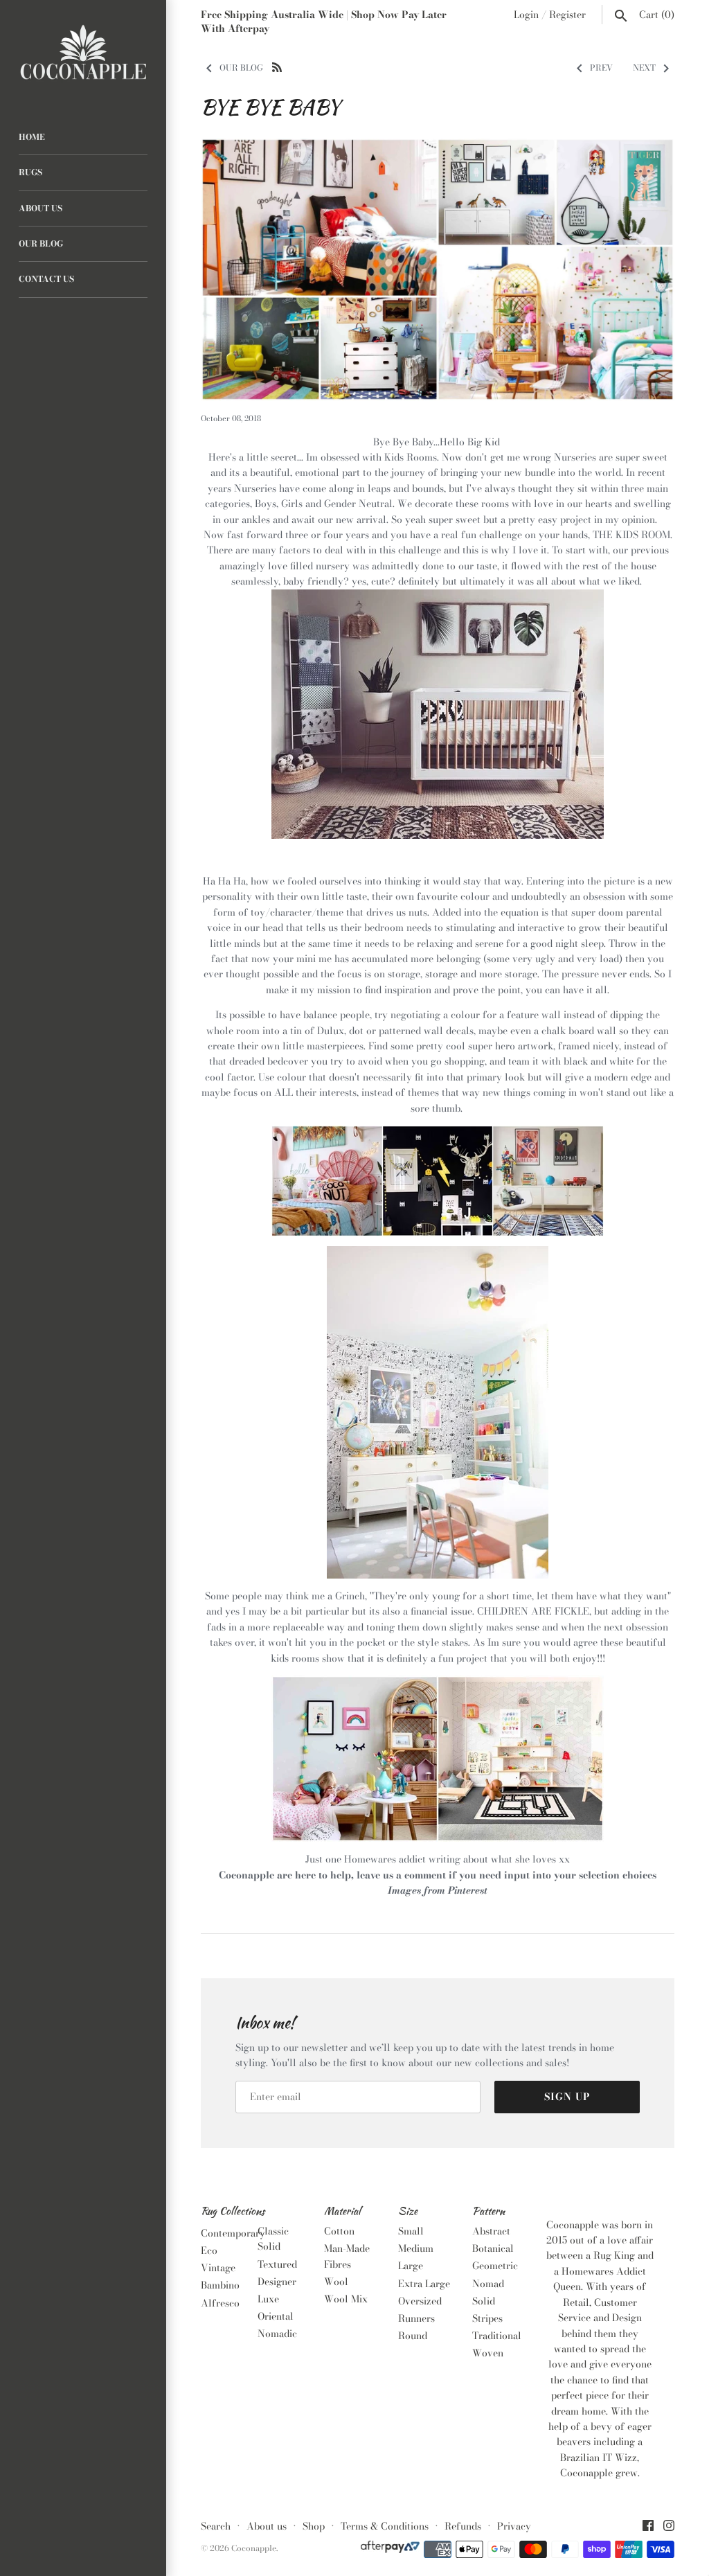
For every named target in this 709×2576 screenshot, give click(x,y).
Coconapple (254, 2548)
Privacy (514, 2526)
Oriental (276, 2316)
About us (267, 2526)
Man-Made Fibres (347, 2256)
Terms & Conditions (385, 2526)
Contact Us (46, 279)
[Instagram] (669, 2527)
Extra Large (424, 2284)
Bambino (220, 2285)
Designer (277, 2282)
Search (216, 2526)
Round (413, 2336)
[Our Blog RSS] (277, 66)
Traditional (497, 2336)
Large (411, 2266)
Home (32, 137)
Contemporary (233, 2233)
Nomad (488, 2284)
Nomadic (277, 2334)
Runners (416, 2318)
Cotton (339, 2231)
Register (567, 15)
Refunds (463, 2526)
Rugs (30, 172)
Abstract (491, 2231)
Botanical (493, 2248)
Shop (314, 2526)
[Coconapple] (83, 53)
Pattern (488, 2212)
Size (408, 2212)
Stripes (487, 2318)
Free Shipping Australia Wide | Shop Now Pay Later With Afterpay (324, 21)
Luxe (268, 2299)
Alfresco (220, 2303)
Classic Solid (273, 2239)
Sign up (567, 2097)
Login (526, 15)
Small (411, 2231)
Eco (209, 2250)
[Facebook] (648, 2527)
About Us (41, 208)
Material (342, 2212)
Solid (484, 2301)
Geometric (495, 2266)
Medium (416, 2248)
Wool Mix (346, 2299)
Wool (336, 2282)
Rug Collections (233, 2212)
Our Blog (41, 244)
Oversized (420, 2301)
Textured (277, 2264)
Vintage (218, 2268)
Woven (488, 2353)
